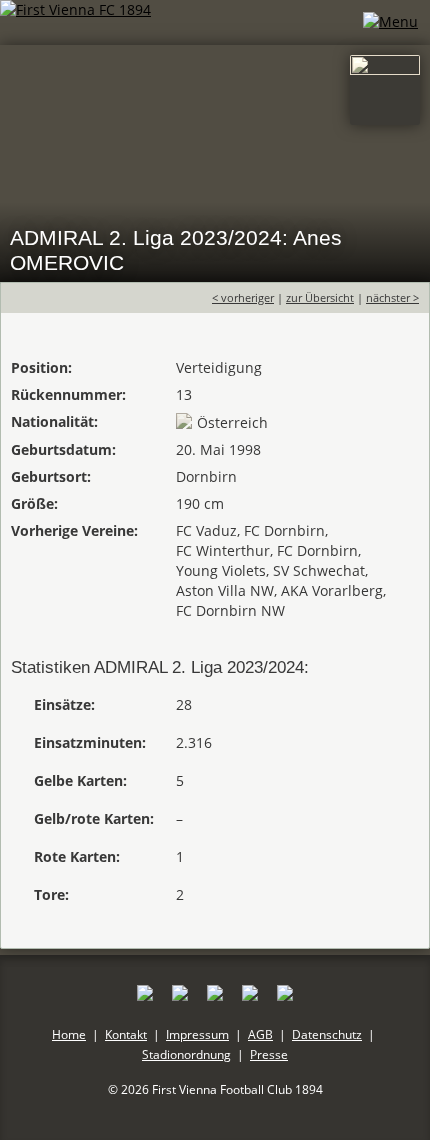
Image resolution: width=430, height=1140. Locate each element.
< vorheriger (243, 297)
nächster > (392, 297)
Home (69, 1034)
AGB (260, 1034)
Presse (269, 1054)
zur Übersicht (320, 297)
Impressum (197, 1034)
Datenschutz (327, 1034)
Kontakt (126, 1034)
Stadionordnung (186, 1054)
